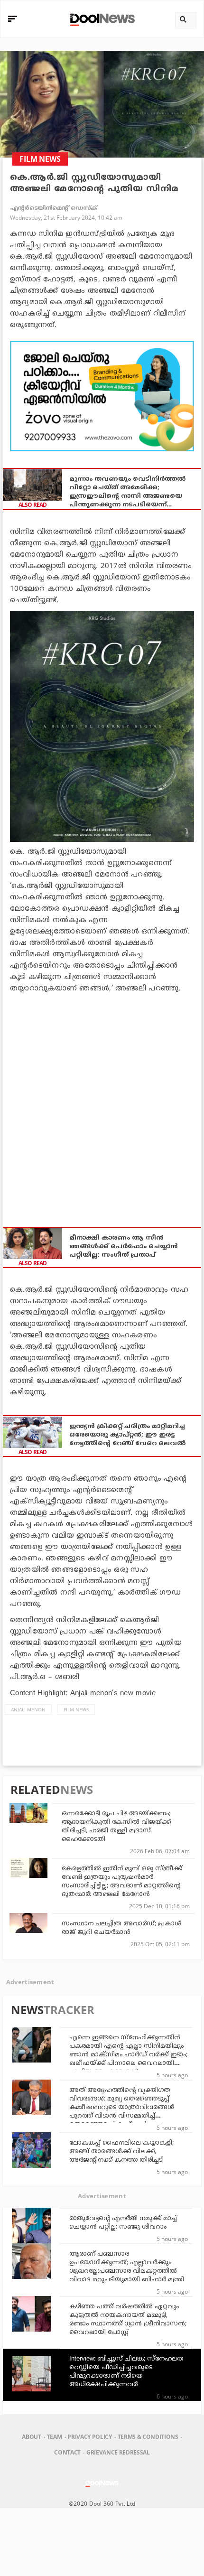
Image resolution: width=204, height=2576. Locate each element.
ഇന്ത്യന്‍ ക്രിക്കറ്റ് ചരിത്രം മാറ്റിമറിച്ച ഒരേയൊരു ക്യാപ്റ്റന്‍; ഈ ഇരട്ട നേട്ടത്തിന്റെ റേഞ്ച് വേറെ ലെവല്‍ (127, 1435)
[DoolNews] (101, 19)
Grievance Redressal (118, 2452)
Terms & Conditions (148, 2437)
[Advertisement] (102, 396)
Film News (76, 1709)
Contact (67, 2452)
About (31, 2437)
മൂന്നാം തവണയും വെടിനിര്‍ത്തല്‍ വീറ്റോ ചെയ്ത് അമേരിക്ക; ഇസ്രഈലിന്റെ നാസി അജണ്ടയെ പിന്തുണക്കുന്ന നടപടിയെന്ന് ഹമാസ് (127, 492)
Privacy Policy (89, 2437)
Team (55, 2437)
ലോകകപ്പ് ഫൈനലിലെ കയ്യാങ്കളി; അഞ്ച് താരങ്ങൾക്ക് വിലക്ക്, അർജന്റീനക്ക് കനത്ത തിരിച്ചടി (121, 2152)
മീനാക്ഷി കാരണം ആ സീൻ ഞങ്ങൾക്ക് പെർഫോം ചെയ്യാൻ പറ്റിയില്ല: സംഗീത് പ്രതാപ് (124, 1247)
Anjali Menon (28, 1709)
